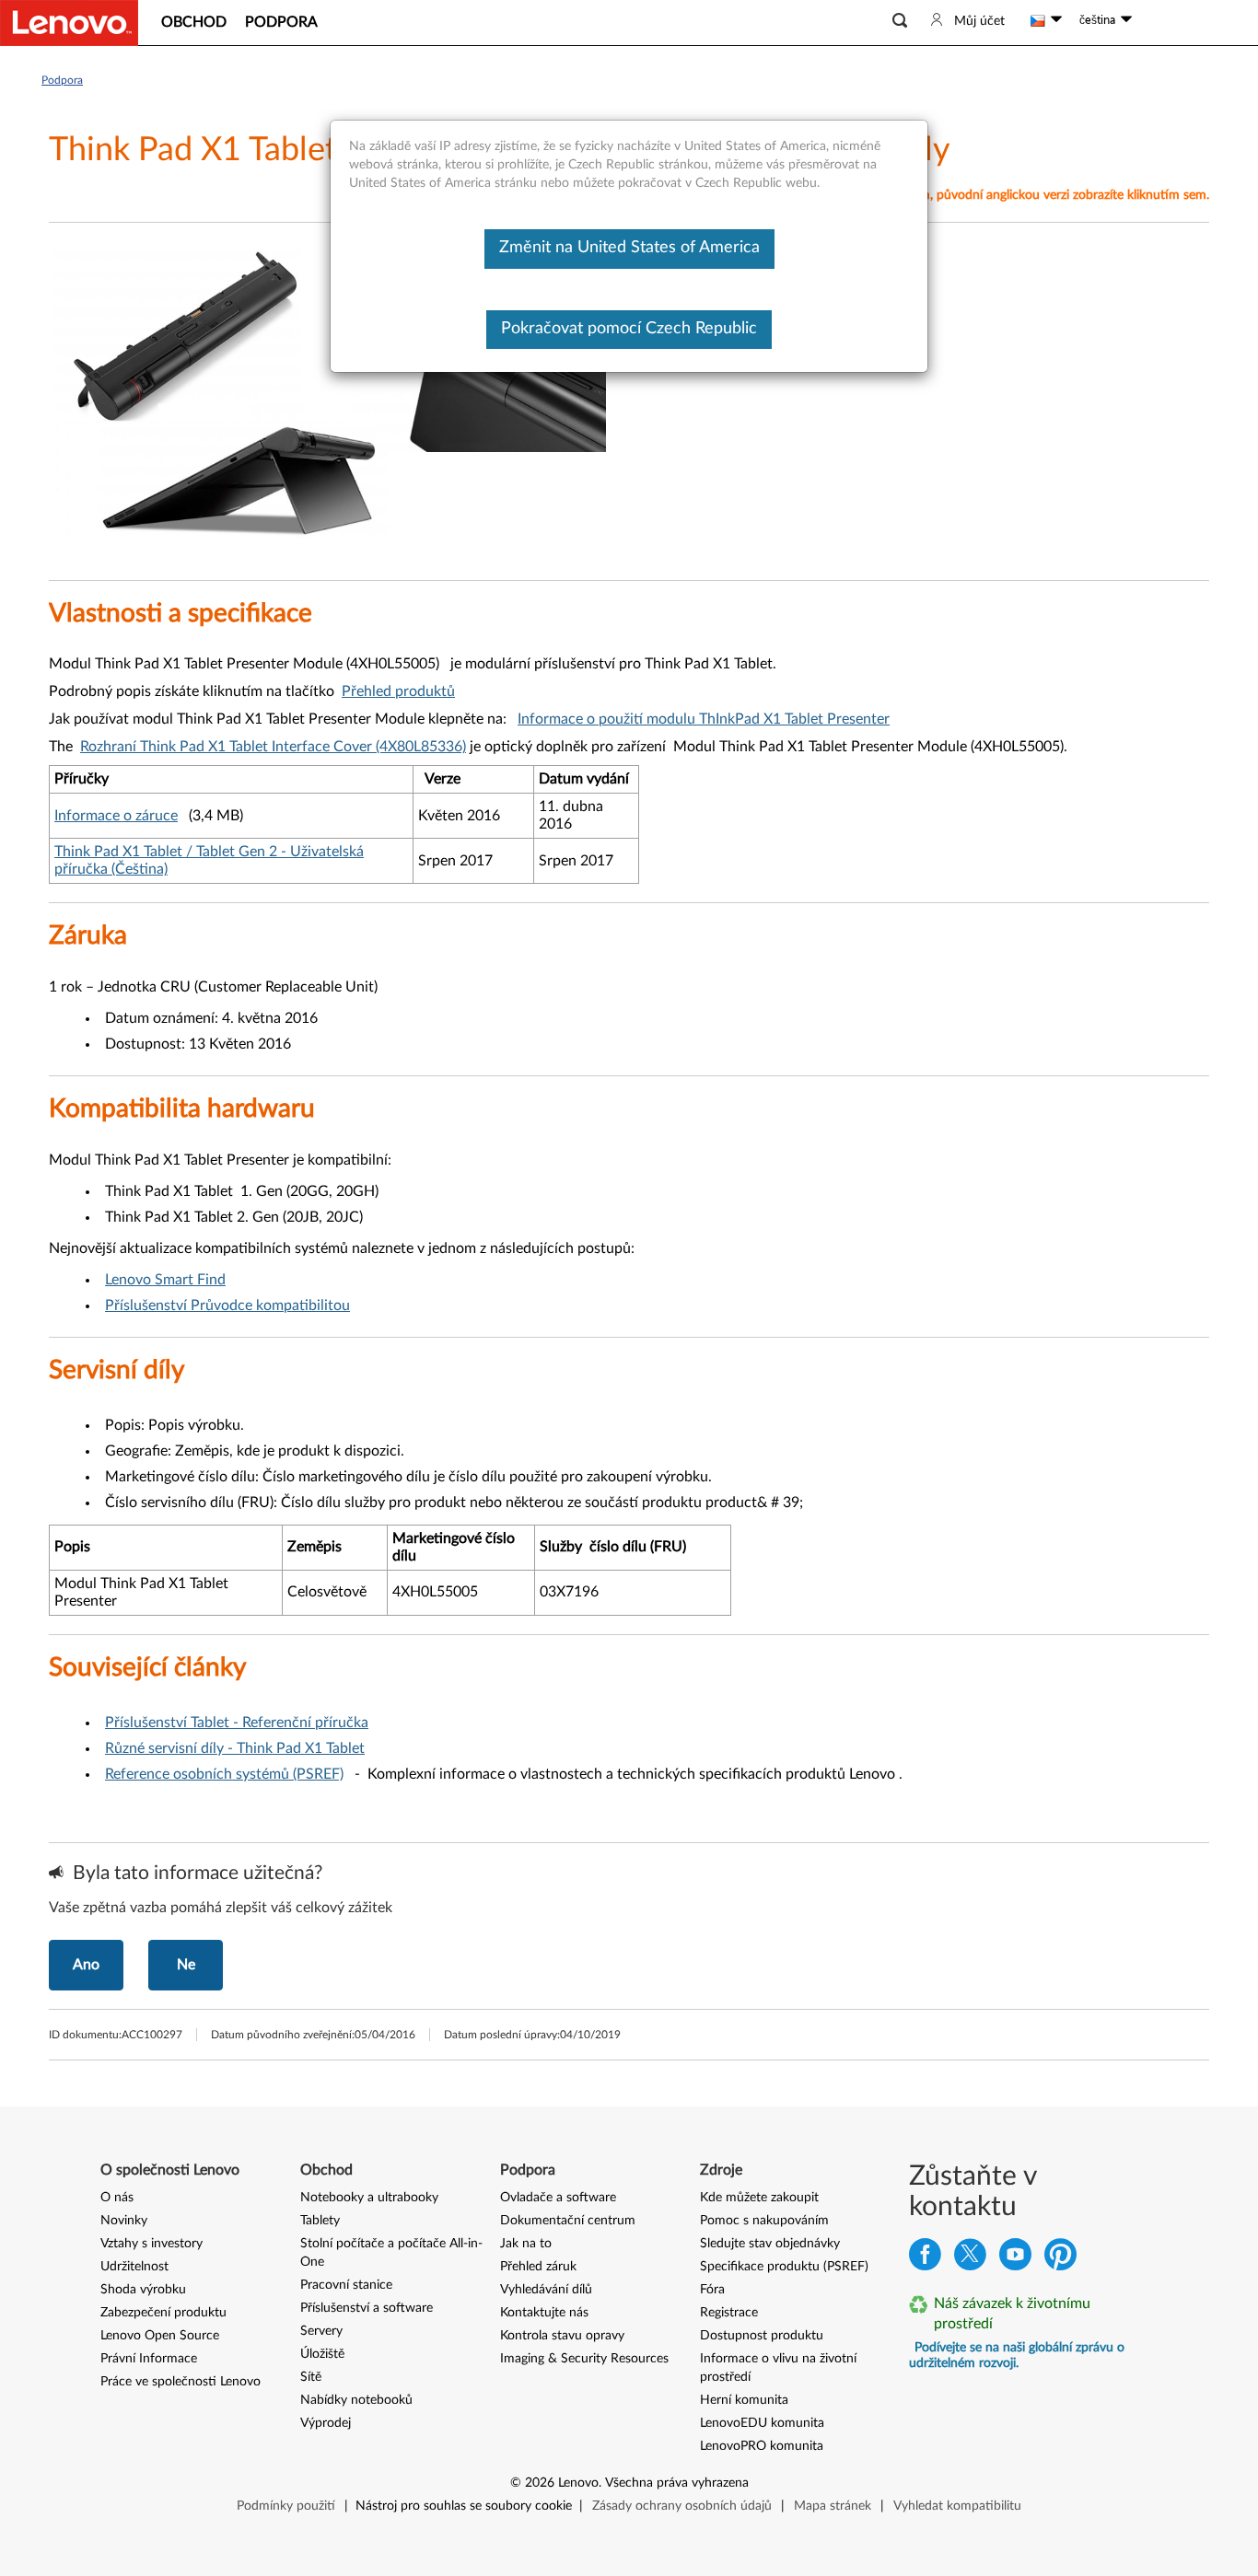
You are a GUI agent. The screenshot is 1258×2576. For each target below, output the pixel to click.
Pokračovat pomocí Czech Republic (629, 329)
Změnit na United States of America (629, 248)
